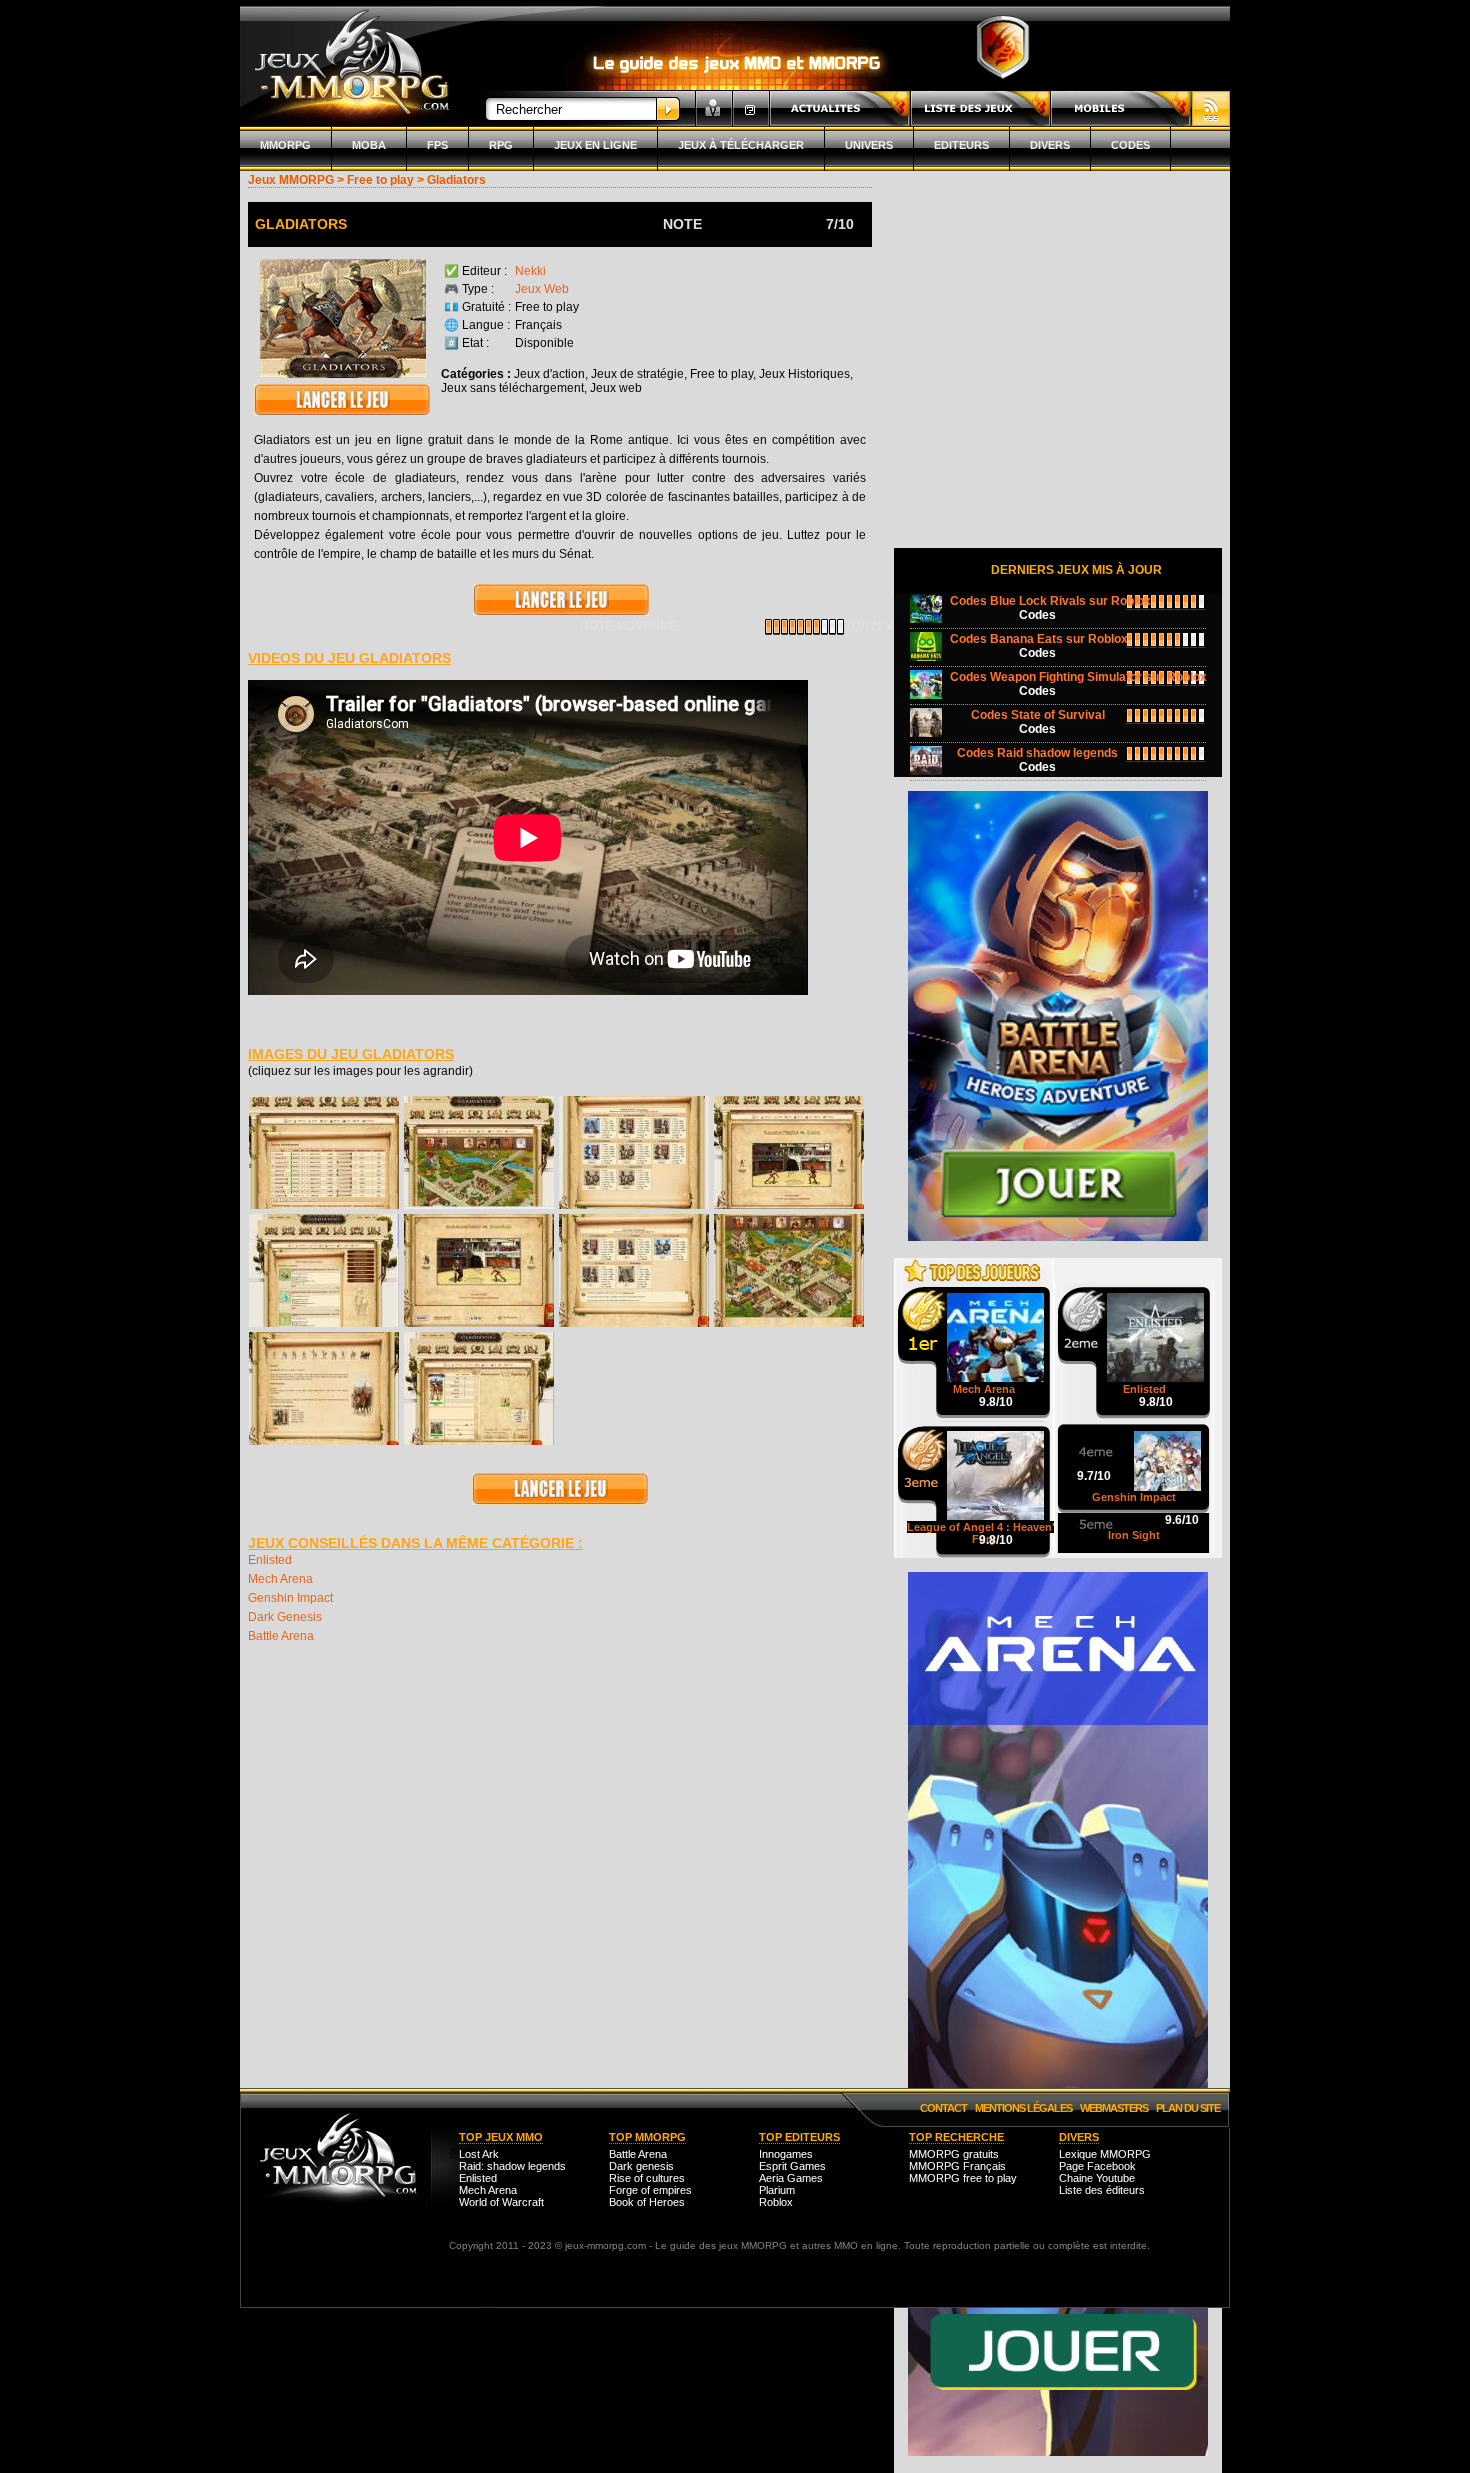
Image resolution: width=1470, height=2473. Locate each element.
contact (943, 2108)
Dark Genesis (285, 1617)
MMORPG (285, 145)
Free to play (380, 180)
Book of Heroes (647, 2202)
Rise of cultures (647, 2178)
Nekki (530, 271)
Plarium (777, 2190)
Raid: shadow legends (512, 2166)
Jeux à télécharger (741, 145)
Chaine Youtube (1097, 2178)
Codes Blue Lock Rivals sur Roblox (1050, 601)
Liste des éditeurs (1102, 2190)
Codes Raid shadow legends (1037, 753)
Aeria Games (791, 2178)
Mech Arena (280, 1579)
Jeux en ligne (595, 145)
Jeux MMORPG (291, 180)
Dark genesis (641, 2166)
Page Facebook (1097, 2166)
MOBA (369, 145)
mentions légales (1023, 2108)
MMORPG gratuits (954, 2154)
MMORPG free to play (963, 2178)
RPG (501, 145)
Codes (1130, 145)
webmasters (1114, 2108)
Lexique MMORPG (1105, 2154)
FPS (437, 145)
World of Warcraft (501, 2202)
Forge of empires (650, 2190)
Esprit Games (792, 2166)
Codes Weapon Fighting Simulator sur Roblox (1078, 677)
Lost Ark (479, 2154)
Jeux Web (542, 289)
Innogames (786, 2154)
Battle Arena (281, 1636)
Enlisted (270, 1560)
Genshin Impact (290, 1598)
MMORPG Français (957, 2166)
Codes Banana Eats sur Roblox (1039, 639)
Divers (1050, 145)
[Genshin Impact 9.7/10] (1134, 1434)
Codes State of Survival (1038, 715)
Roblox (776, 2202)
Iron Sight (1134, 1535)
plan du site (1188, 2108)
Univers (869, 145)
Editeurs (961, 145)
